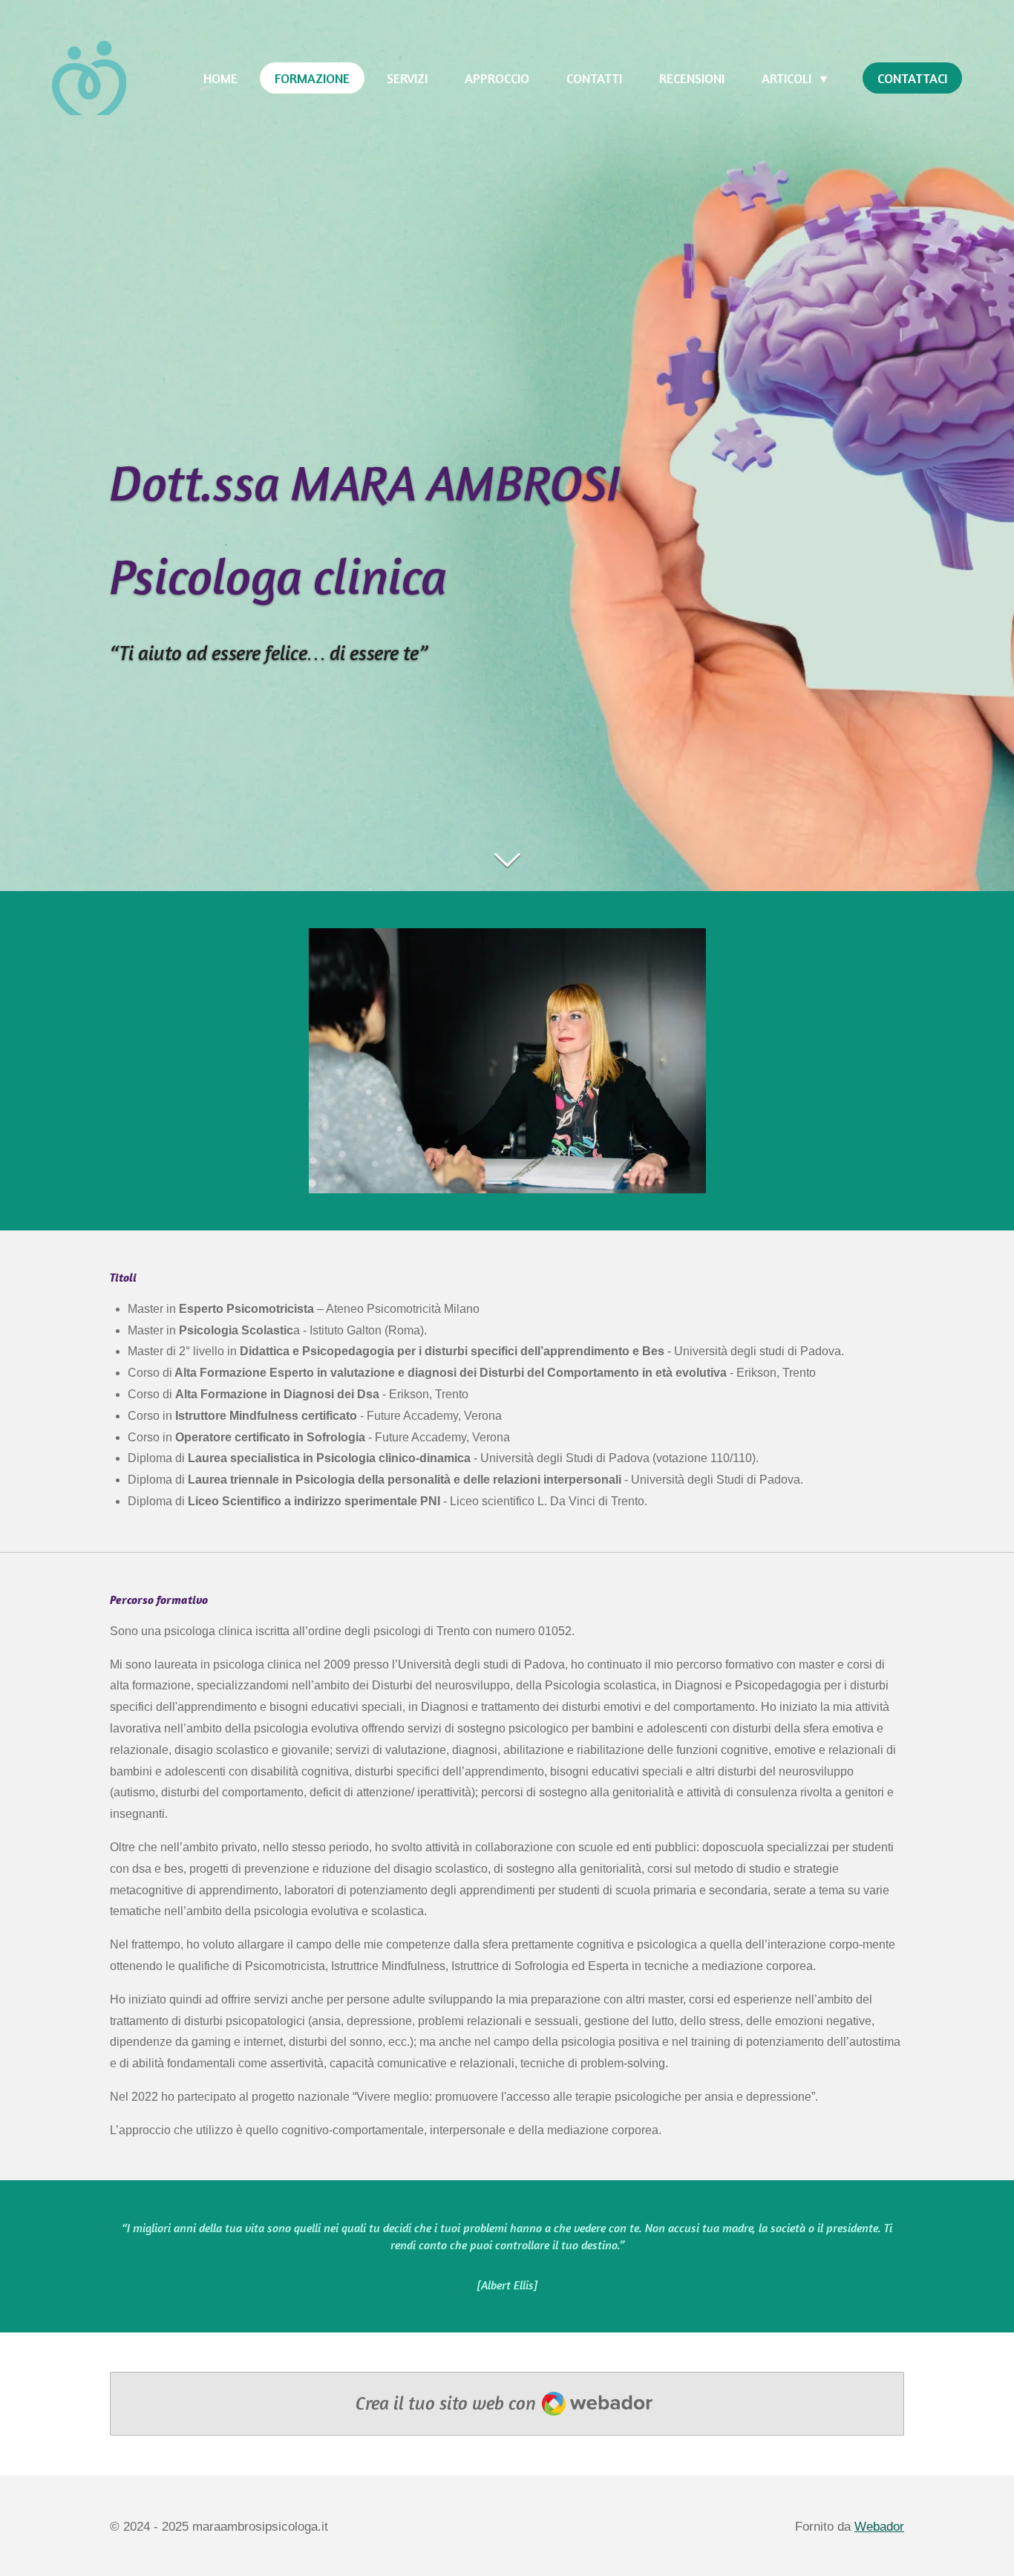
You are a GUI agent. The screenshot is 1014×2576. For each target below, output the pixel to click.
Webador (879, 2527)
